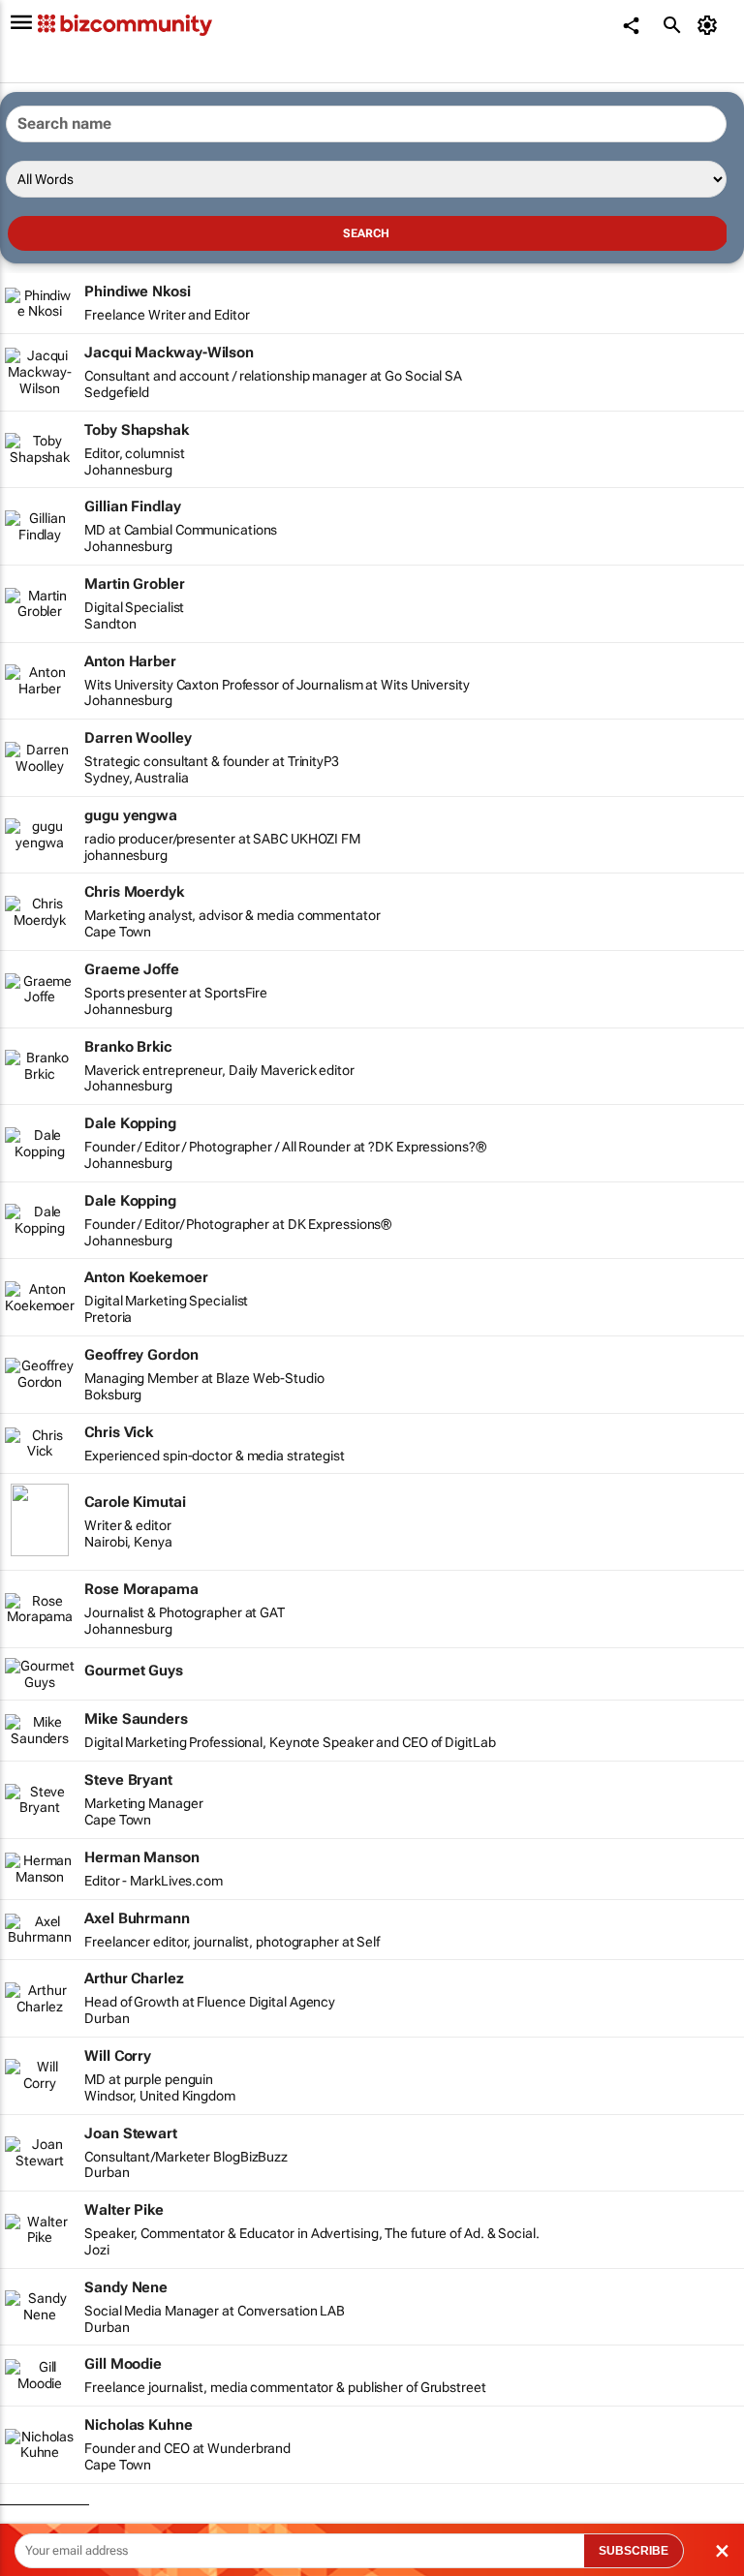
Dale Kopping (130, 1123)
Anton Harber (130, 661)
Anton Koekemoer (146, 1277)
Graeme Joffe (132, 969)
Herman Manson (142, 1857)
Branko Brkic (128, 1047)
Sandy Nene (126, 2287)
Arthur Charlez (134, 1978)
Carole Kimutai (135, 1502)
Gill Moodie (123, 2364)
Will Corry (118, 2056)
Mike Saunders (136, 1719)
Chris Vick (119, 1432)
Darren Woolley (138, 738)
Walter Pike (124, 2210)
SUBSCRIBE (634, 2551)
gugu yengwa (131, 815)
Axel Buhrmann (137, 1918)
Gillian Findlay (133, 506)
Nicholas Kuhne (139, 2425)
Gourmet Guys (134, 1671)
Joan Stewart (131, 2133)
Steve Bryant (128, 1780)
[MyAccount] (711, 25)
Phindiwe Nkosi (138, 291)
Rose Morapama (141, 1589)
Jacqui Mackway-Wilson (169, 353)
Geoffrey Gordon (141, 1355)
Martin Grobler (135, 584)
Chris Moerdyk (134, 892)
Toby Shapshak (137, 430)
